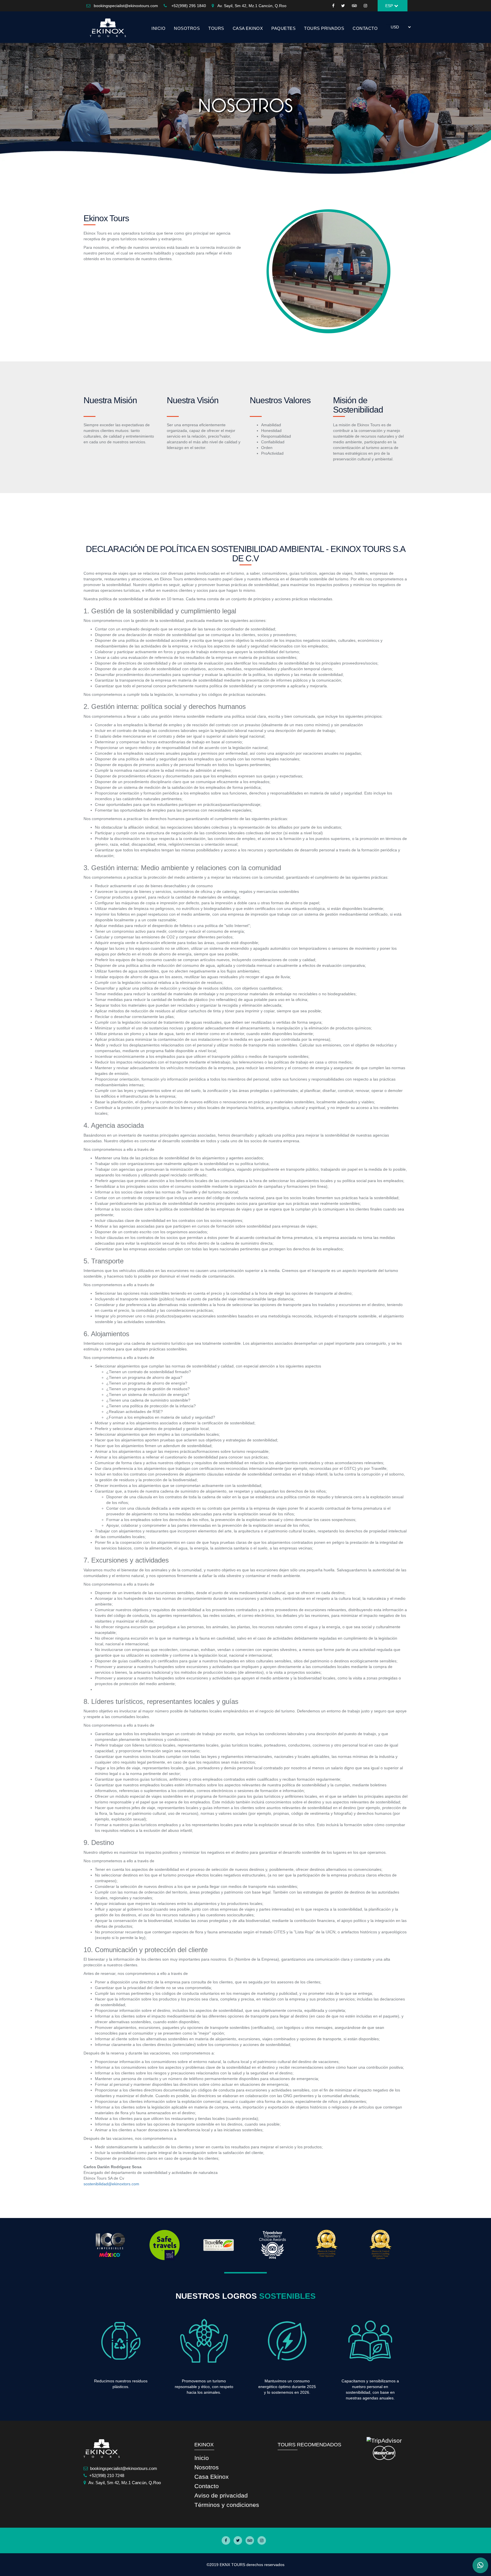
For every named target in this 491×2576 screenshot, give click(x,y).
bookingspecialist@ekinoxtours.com (126, 6)
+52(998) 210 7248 (107, 2475)
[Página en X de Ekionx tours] (238, 2540)
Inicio (202, 2458)
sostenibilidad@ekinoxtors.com (111, 2184)
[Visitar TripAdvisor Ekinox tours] (354, 6)
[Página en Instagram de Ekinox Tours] (262, 2540)
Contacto (207, 2486)
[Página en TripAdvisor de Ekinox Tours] (250, 2540)
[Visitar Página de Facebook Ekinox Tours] (333, 6)
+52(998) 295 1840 (188, 6)
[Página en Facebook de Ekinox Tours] (226, 2540)
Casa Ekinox (248, 28)
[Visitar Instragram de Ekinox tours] (365, 6)
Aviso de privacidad (221, 2495)
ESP (390, 6)
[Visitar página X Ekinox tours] (343, 6)
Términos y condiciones (227, 2505)
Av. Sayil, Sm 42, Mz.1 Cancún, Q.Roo (252, 6)
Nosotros (207, 2467)
